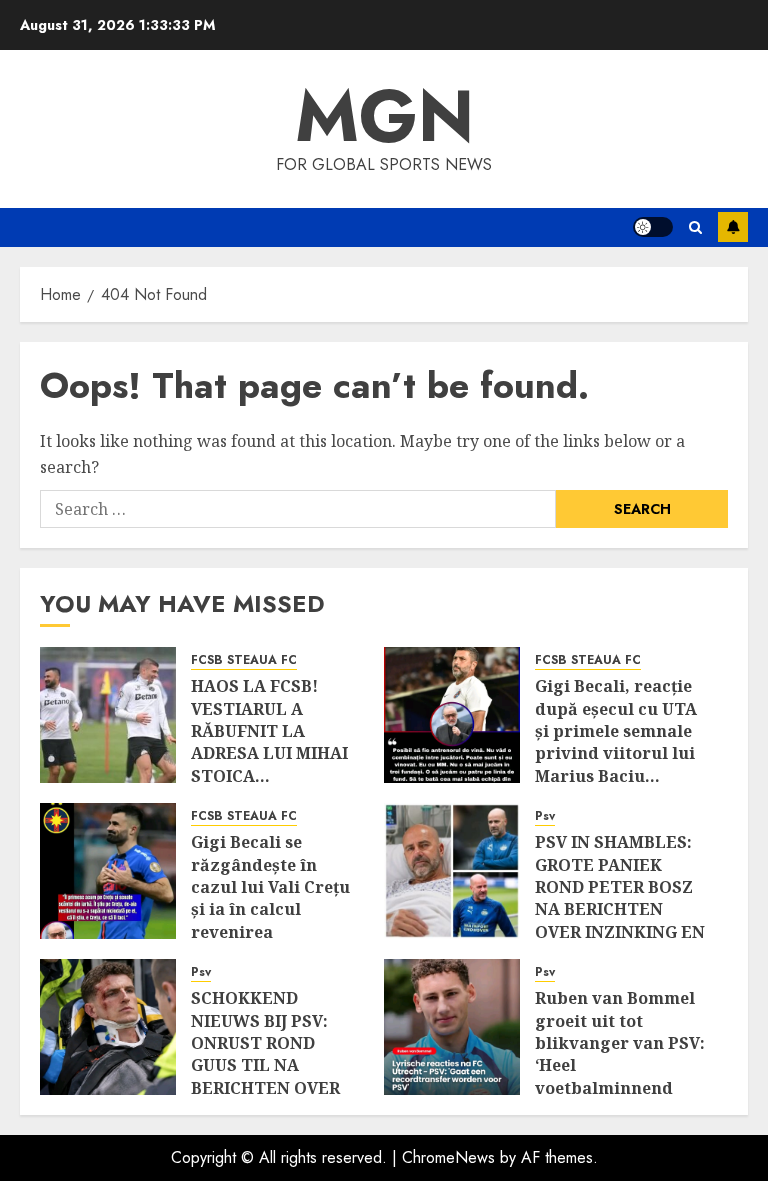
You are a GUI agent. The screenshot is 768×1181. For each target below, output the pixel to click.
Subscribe (733, 227)
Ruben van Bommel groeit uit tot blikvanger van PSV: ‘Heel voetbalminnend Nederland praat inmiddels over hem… (620, 1076)
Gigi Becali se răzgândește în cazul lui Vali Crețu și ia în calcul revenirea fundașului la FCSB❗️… (270, 909)
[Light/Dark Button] (653, 227)
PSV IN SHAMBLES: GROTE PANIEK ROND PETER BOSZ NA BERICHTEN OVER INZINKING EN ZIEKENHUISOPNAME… (632, 898)
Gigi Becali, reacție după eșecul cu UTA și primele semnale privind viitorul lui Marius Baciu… (616, 731)
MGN (384, 116)
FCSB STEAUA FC (244, 660)
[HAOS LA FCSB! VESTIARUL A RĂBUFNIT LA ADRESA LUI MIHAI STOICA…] (108, 715)
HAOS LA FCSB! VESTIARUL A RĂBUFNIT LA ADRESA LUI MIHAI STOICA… (269, 731)
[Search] (695, 227)
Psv (545, 816)
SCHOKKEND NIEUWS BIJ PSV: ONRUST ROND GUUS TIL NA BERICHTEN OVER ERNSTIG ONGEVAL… (265, 1065)
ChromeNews (448, 1157)
